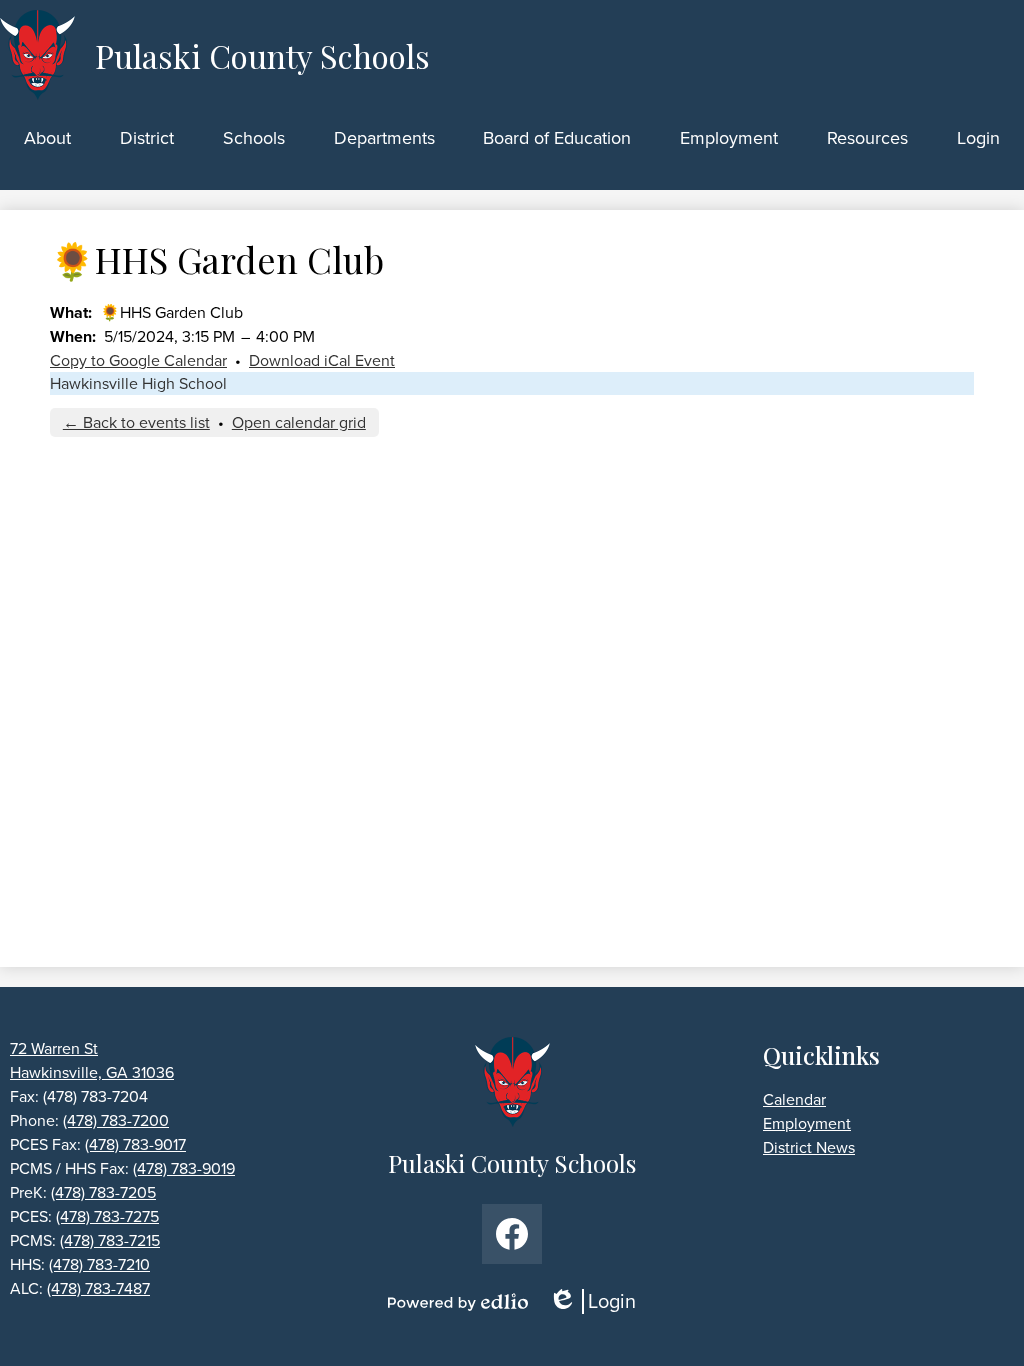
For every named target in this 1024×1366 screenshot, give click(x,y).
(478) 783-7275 (107, 1216)
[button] (47, 138)
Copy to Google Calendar (138, 360)
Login (599, 1301)
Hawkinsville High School (138, 383)
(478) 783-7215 (110, 1240)
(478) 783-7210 (99, 1264)
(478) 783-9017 (135, 1144)
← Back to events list (136, 422)
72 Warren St (54, 1048)
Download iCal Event (322, 360)
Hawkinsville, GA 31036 (92, 1072)
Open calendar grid (299, 422)
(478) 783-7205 (103, 1192)
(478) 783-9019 (184, 1168)
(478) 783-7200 (116, 1120)
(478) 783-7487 (98, 1288)
